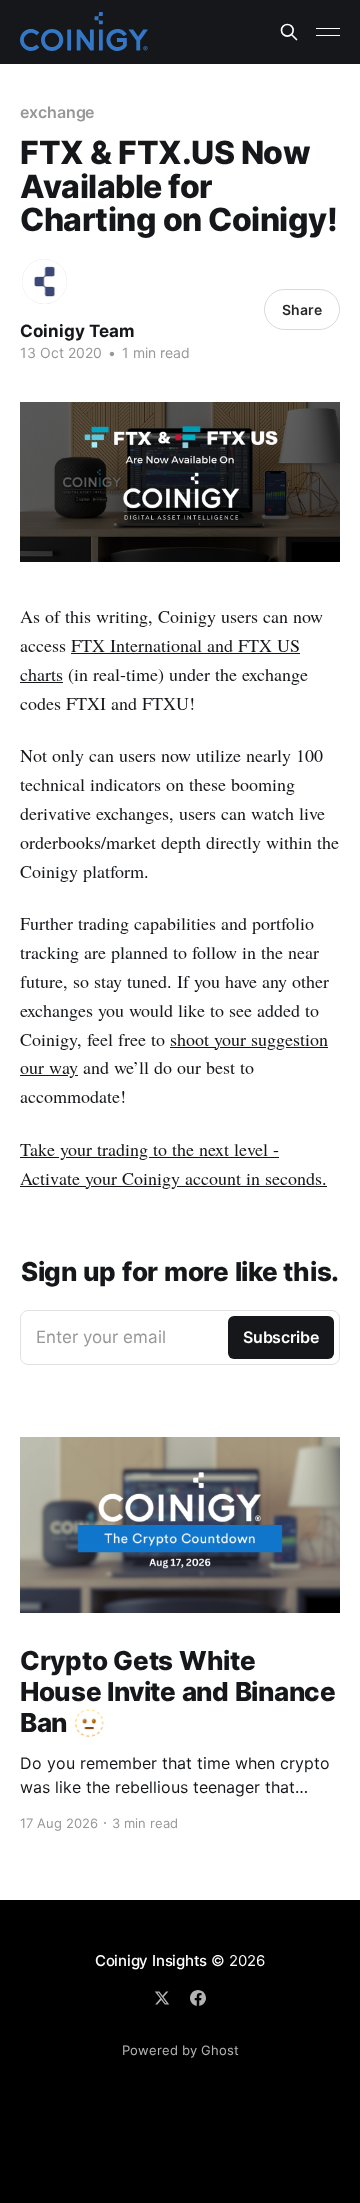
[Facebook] (198, 1998)
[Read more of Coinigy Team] (44, 281)
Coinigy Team (77, 331)
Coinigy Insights (151, 1960)
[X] (162, 1998)
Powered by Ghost (180, 2050)
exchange (57, 112)
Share (302, 309)
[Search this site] (289, 32)
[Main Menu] (328, 32)
